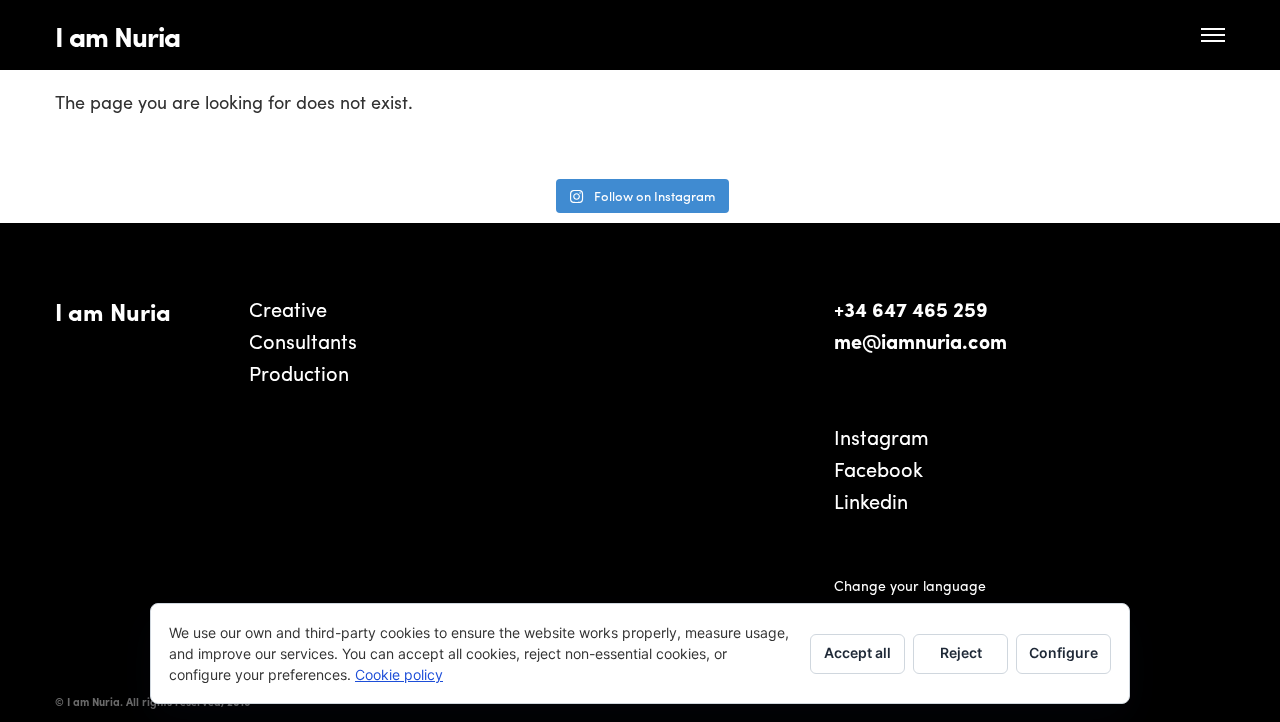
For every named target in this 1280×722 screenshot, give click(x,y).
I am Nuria (117, 35)
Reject (961, 652)
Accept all (857, 652)
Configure (1063, 652)
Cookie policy (399, 674)
